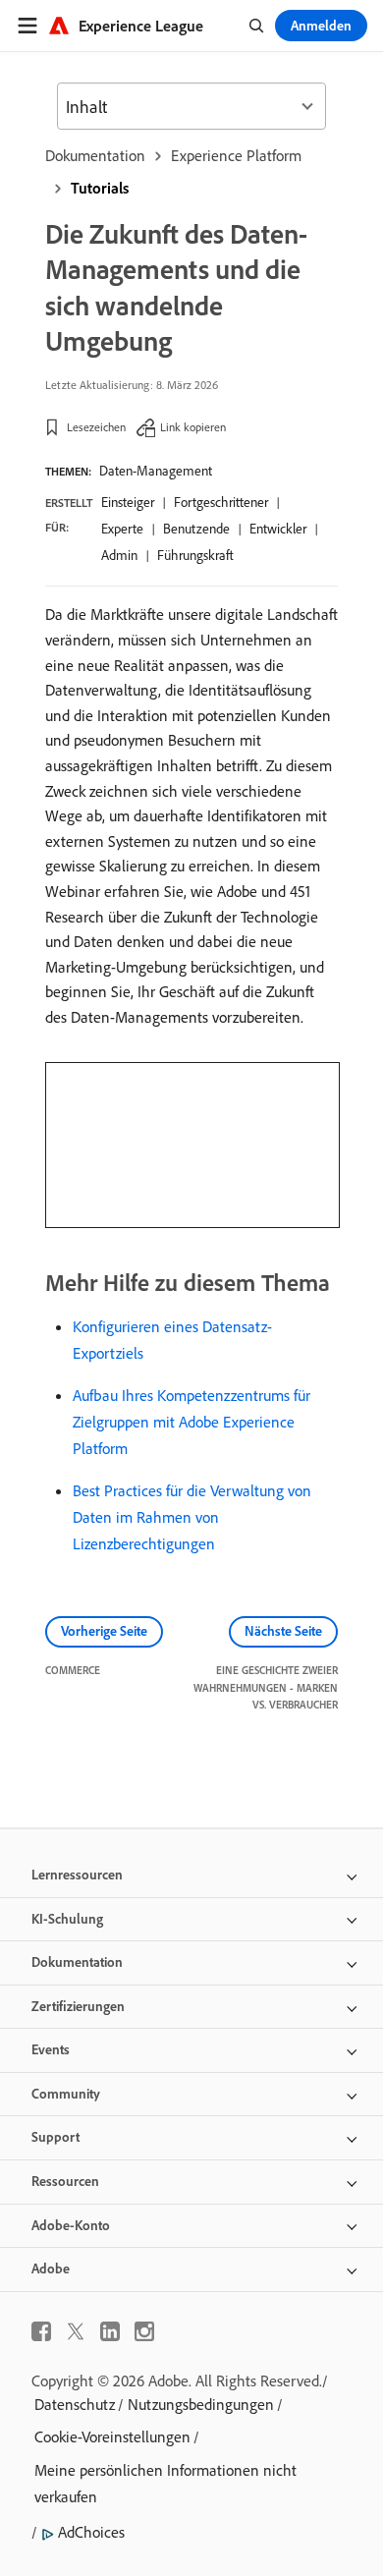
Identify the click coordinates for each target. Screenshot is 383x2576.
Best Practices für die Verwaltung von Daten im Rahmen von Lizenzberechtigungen (192, 1517)
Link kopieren (193, 427)
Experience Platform (236, 155)
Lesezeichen (96, 427)
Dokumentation (95, 155)
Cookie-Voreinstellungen (112, 2436)
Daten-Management (156, 471)
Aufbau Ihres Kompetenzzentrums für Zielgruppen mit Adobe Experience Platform (191, 1422)
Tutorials (100, 188)
